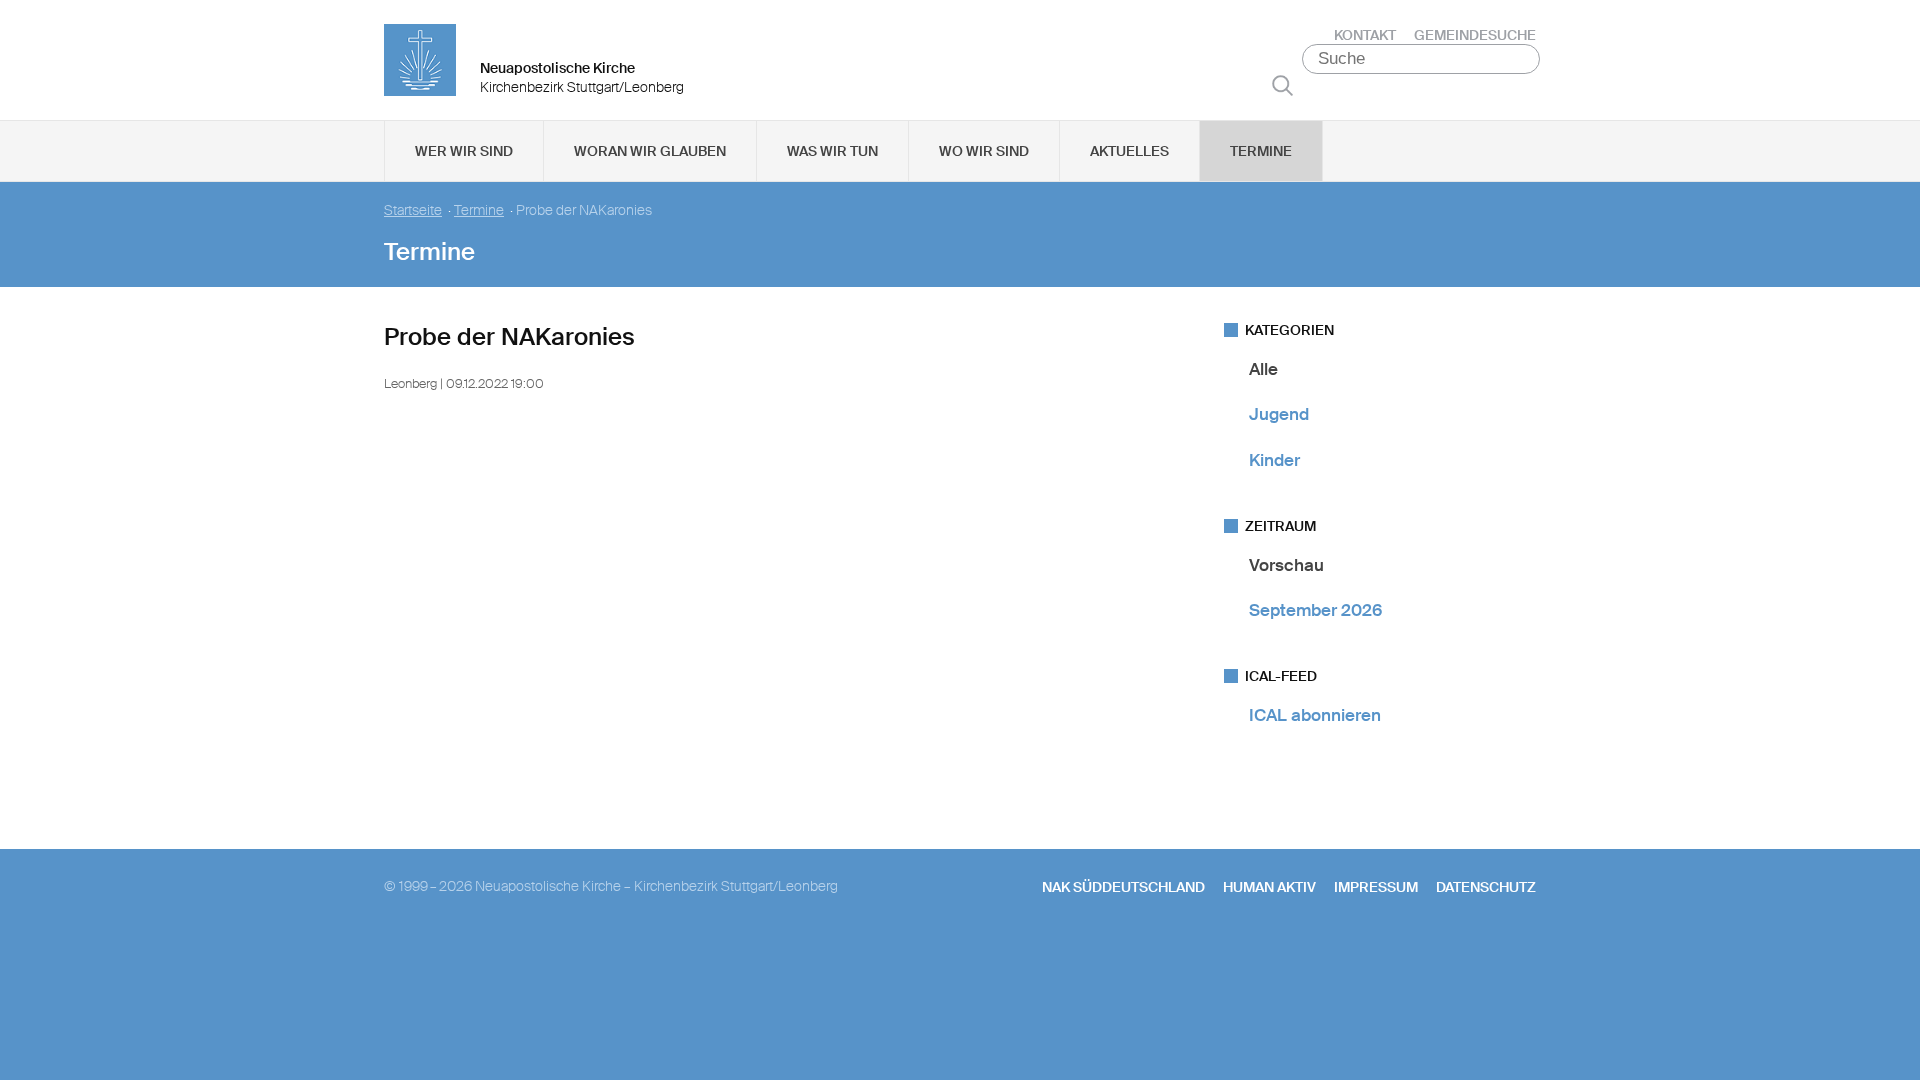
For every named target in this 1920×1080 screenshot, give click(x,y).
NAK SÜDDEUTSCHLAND (1123, 887)
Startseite (413, 210)
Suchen (1282, 85)
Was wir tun (832, 151)
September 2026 (1315, 610)
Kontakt (1365, 35)
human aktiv (1269, 887)
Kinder (1274, 460)
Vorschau (1286, 565)
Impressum (1376, 887)
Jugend (1279, 414)
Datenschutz (1486, 887)
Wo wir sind (984, 151)
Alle (1263, 369)
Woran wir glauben (650, 151)
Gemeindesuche (1475, 35)
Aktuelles (1129, 151)
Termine (1261, 151)
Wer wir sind (464, 151)
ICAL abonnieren (1315, 715)
